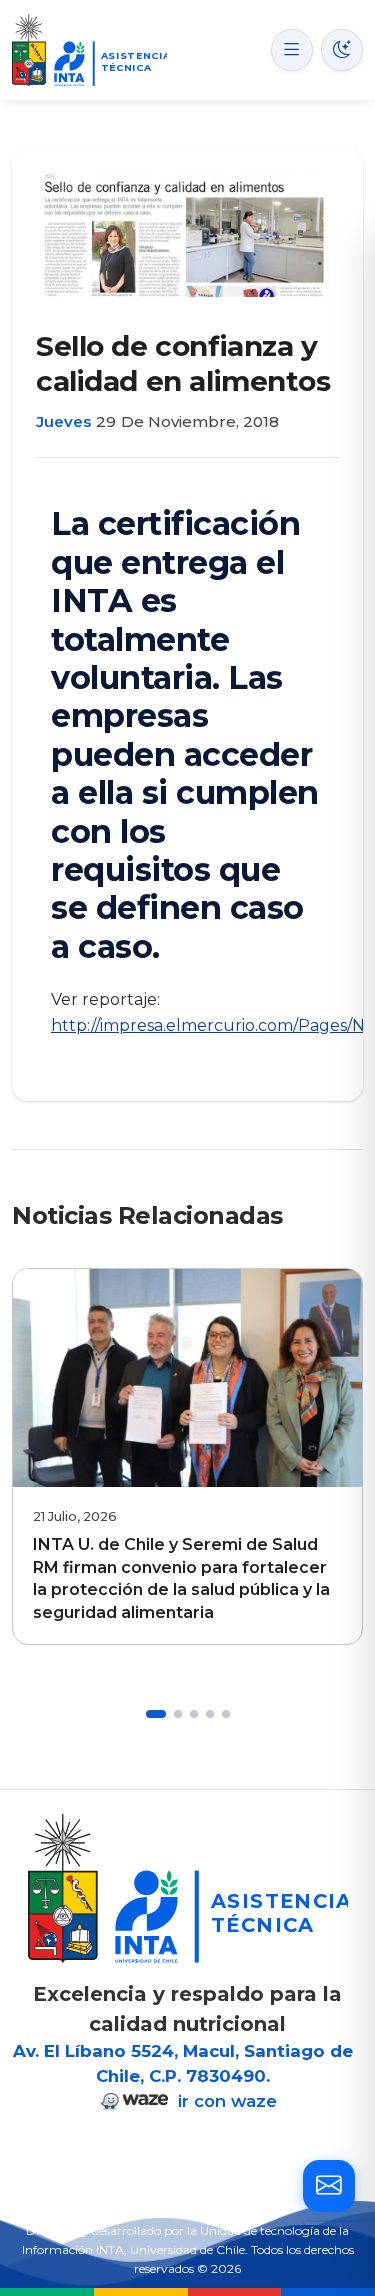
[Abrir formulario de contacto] (329, 2186)
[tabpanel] (187, 1456)
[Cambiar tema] (342, 50)
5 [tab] (226, 1714)
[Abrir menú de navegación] (292, 50)
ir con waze (225, 2101)
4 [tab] (210, 1714)
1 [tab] (156, 1714)
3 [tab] (194, 1714)
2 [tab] (178, 1714)
